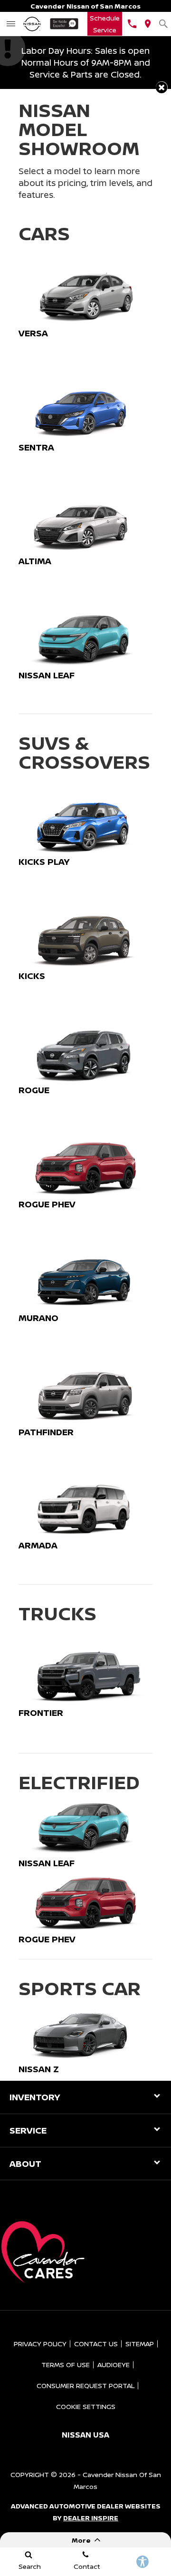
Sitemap (140, 2344)
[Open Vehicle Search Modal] (163, 24)
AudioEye (114, 2365)
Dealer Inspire (91, 2518)
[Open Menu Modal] (11, 24)
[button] (162, 87)
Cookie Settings (86, 2406)
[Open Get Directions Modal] (147, 24)
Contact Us (96, 2344)
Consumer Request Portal (85, 2385)
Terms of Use (66, 2365)
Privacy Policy (40, 2344)
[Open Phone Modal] (132, 24)
